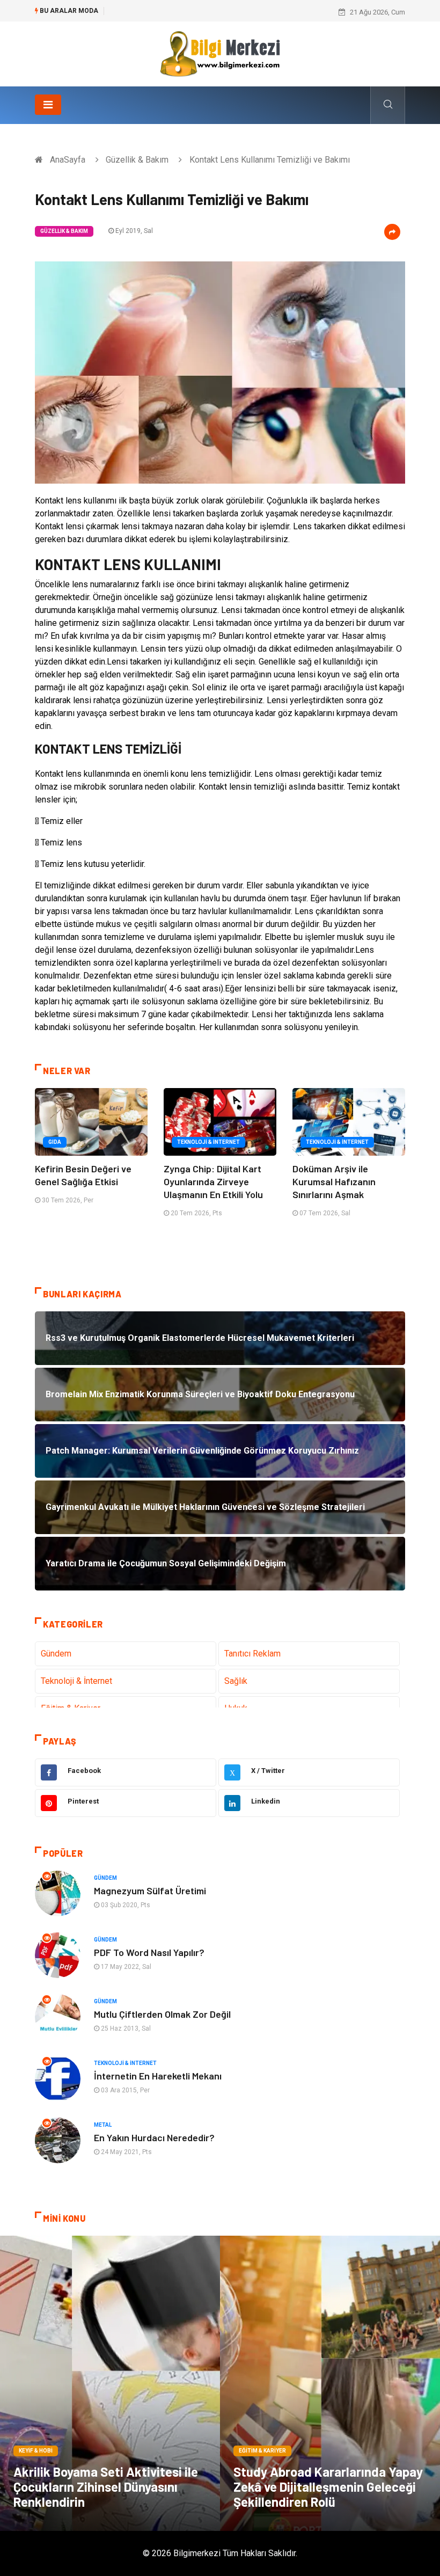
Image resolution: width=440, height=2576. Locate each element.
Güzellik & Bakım (137, 160)
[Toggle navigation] (48, 105)
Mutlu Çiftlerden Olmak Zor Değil (162, 2014)
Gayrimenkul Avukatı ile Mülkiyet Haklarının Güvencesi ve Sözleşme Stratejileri (231, 12)
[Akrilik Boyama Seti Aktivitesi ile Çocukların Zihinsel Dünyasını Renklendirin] (110, 2383)
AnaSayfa (68, 160)
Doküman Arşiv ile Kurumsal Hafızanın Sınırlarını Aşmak (334, 1181)
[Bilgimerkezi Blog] (220, 53)
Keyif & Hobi (36, 2451)
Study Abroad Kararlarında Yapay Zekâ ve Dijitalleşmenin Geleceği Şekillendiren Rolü (328, 2487)
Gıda (55, 1142)
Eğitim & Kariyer (262, 2451)
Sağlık (236, 1681)
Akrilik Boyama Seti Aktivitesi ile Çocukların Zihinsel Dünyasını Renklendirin (106, 2487)
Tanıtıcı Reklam (252, 1654)
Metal (103, 2125)
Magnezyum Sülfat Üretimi (150, 1891)
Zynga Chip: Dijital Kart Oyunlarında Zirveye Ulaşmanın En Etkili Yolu (213, 1181)
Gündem (56, 1654)
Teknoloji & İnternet (208, 1142)
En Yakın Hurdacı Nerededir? (154, 2137)
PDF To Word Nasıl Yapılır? (149, 1952)
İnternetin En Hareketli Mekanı (158, 2076)
